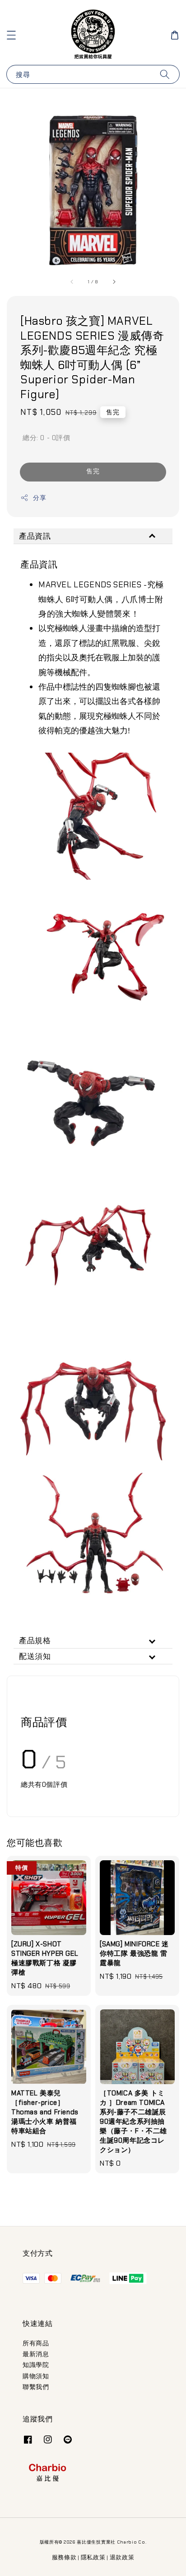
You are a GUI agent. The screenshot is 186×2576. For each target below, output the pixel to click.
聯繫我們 (36, 2387)
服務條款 (64, 2557)
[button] (11, 35)
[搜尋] (165, 74)
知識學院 (36, 2365)
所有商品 (36, 2343)
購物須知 (36, 2376)
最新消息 (36, 2354)
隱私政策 (93, 2557)
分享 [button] (40, 498)
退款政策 (122, 2557)
